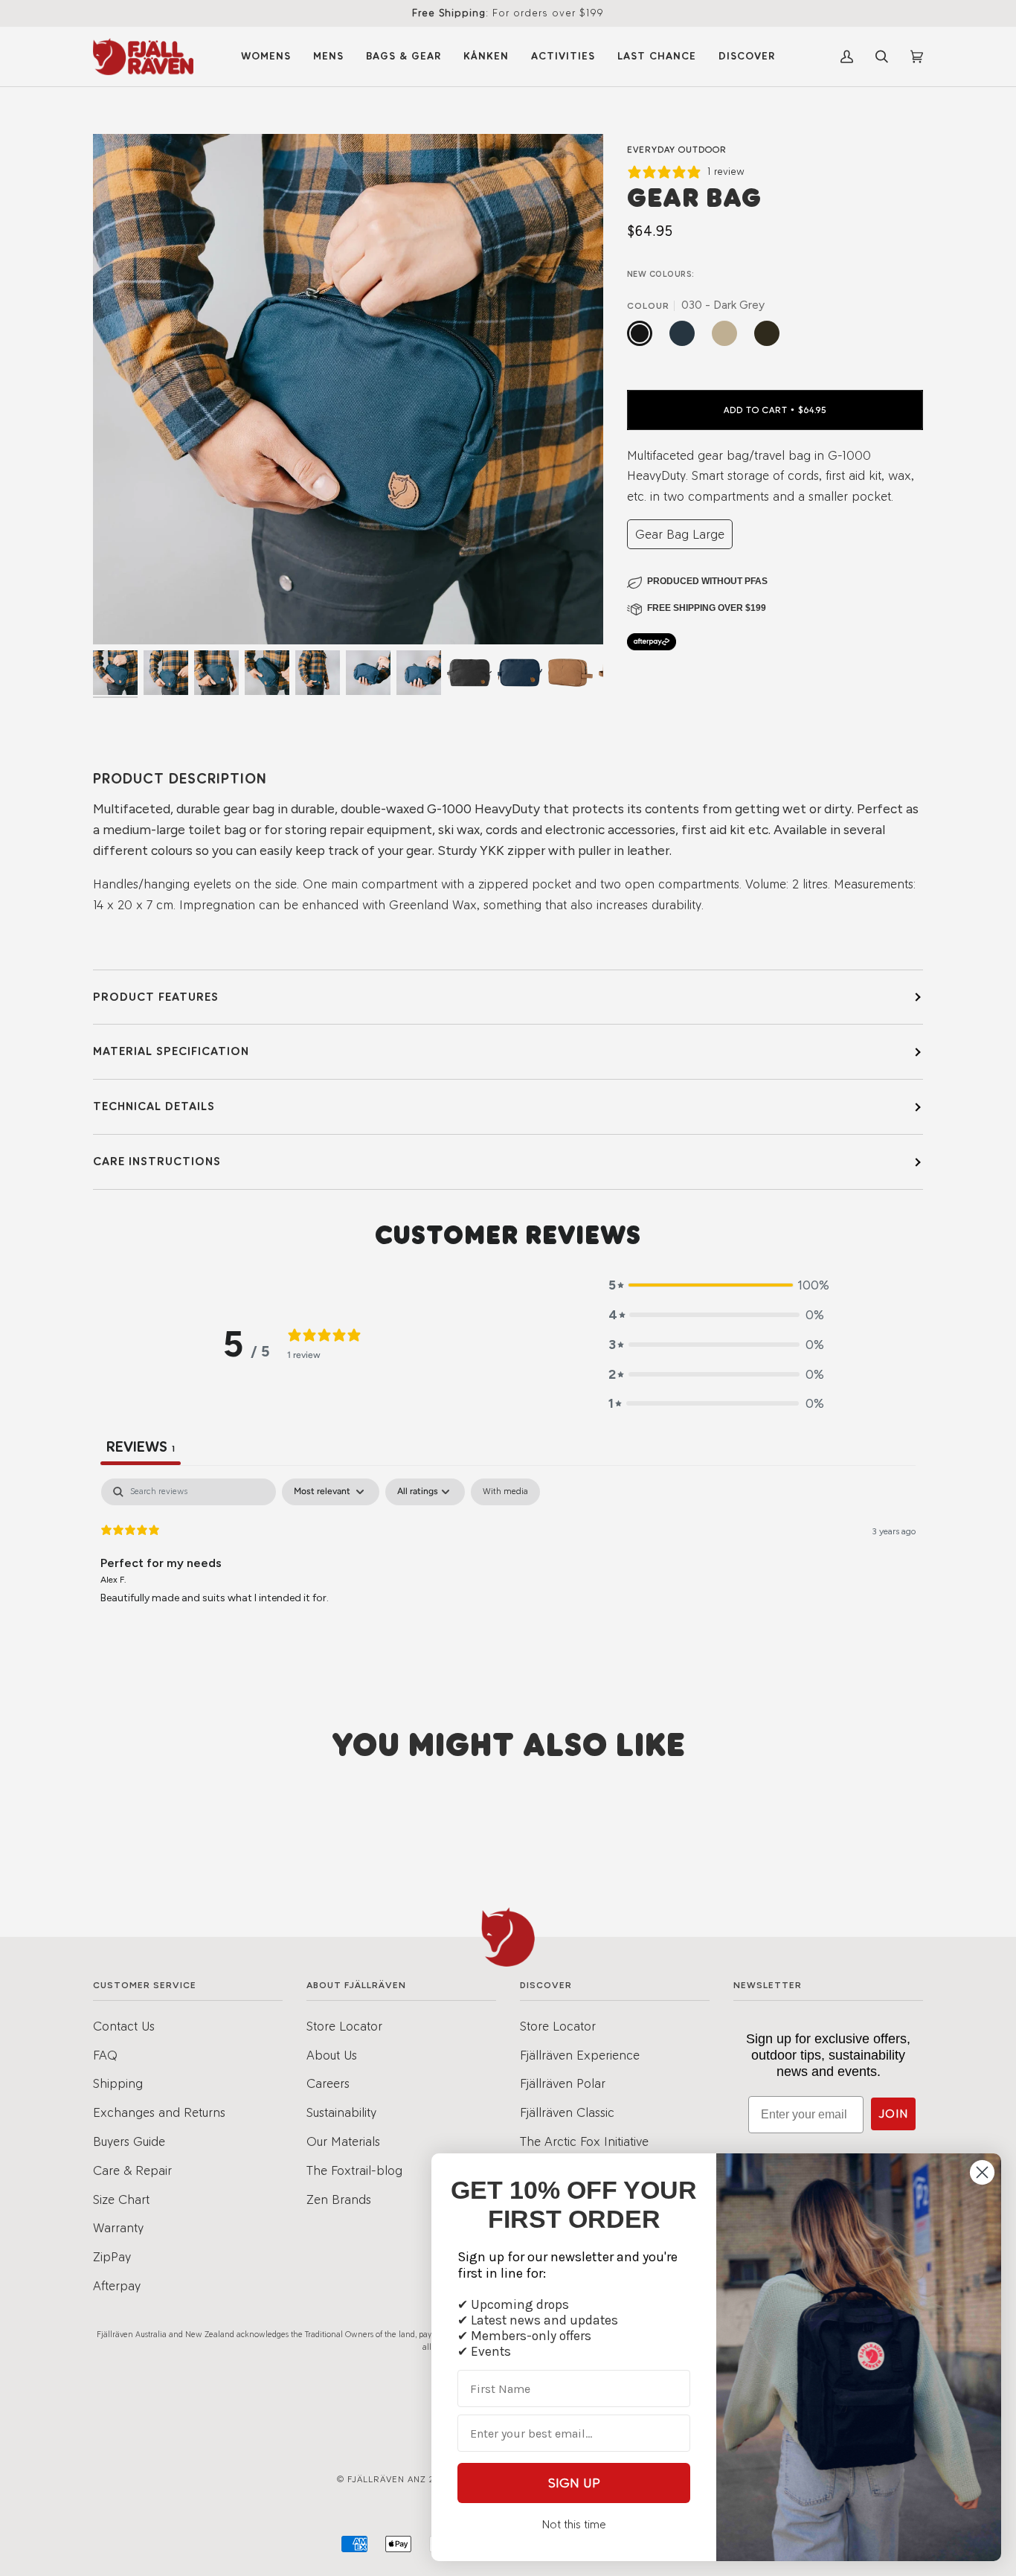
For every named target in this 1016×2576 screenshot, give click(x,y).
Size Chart (121, 2199)
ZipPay (112, 2256)
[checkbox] (505, 1492)
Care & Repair (132, 2170)
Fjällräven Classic (567, 2112)
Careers (328, 2083)
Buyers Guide (129, 2141)
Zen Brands (339, 2199)
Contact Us (124, 2026)
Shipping (118, 2083)
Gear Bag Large (680, 534)
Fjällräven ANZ (387, 2479)
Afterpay (117, 2285)
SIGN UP (574, 2483)
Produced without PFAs (707, 581)
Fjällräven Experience (580, 2055)
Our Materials (343, 2141)
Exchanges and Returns (159, 2112)
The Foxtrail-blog (354, 2170)
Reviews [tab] (141, 1446)
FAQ (105, 2055)
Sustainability (341, 2112)
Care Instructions (157, 1161)
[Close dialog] (982, 2172)
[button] (716, 1285)
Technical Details (154, 1106)
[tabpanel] (508, 1574)
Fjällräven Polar (563, 2083)
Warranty (118, 2227)
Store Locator (344, 2026)
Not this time (574, 2524)
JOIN (893, 2114)
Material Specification (171, 1051)
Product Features (156, 997)
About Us (332, 2055)
